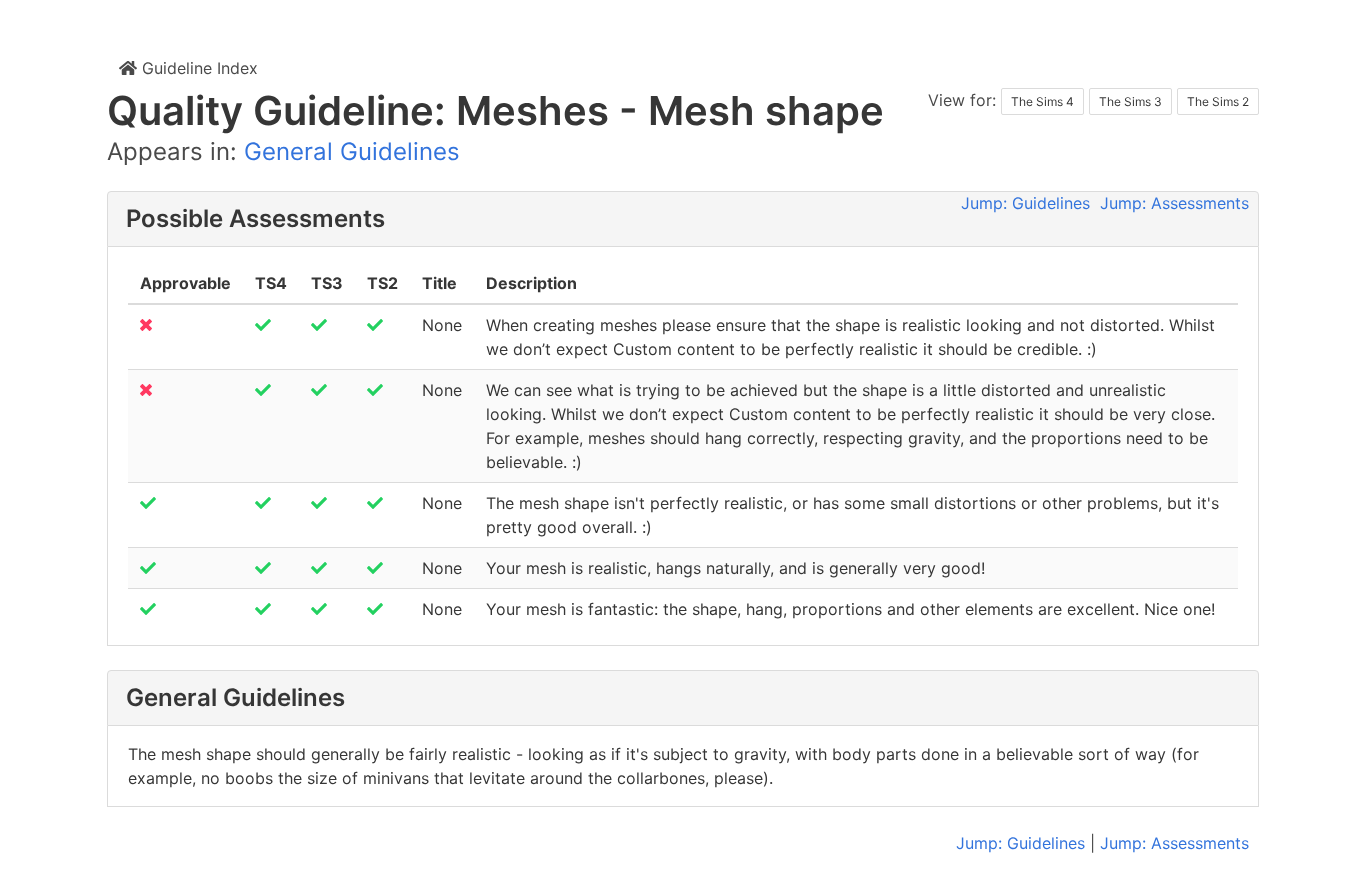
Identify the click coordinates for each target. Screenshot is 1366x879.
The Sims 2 (1218, 101)
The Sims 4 (1042, 101)
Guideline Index (197, 68)
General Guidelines (352, 151)
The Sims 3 (1130, 101)
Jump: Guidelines (1025, 203)
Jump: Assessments (1174, 203)
